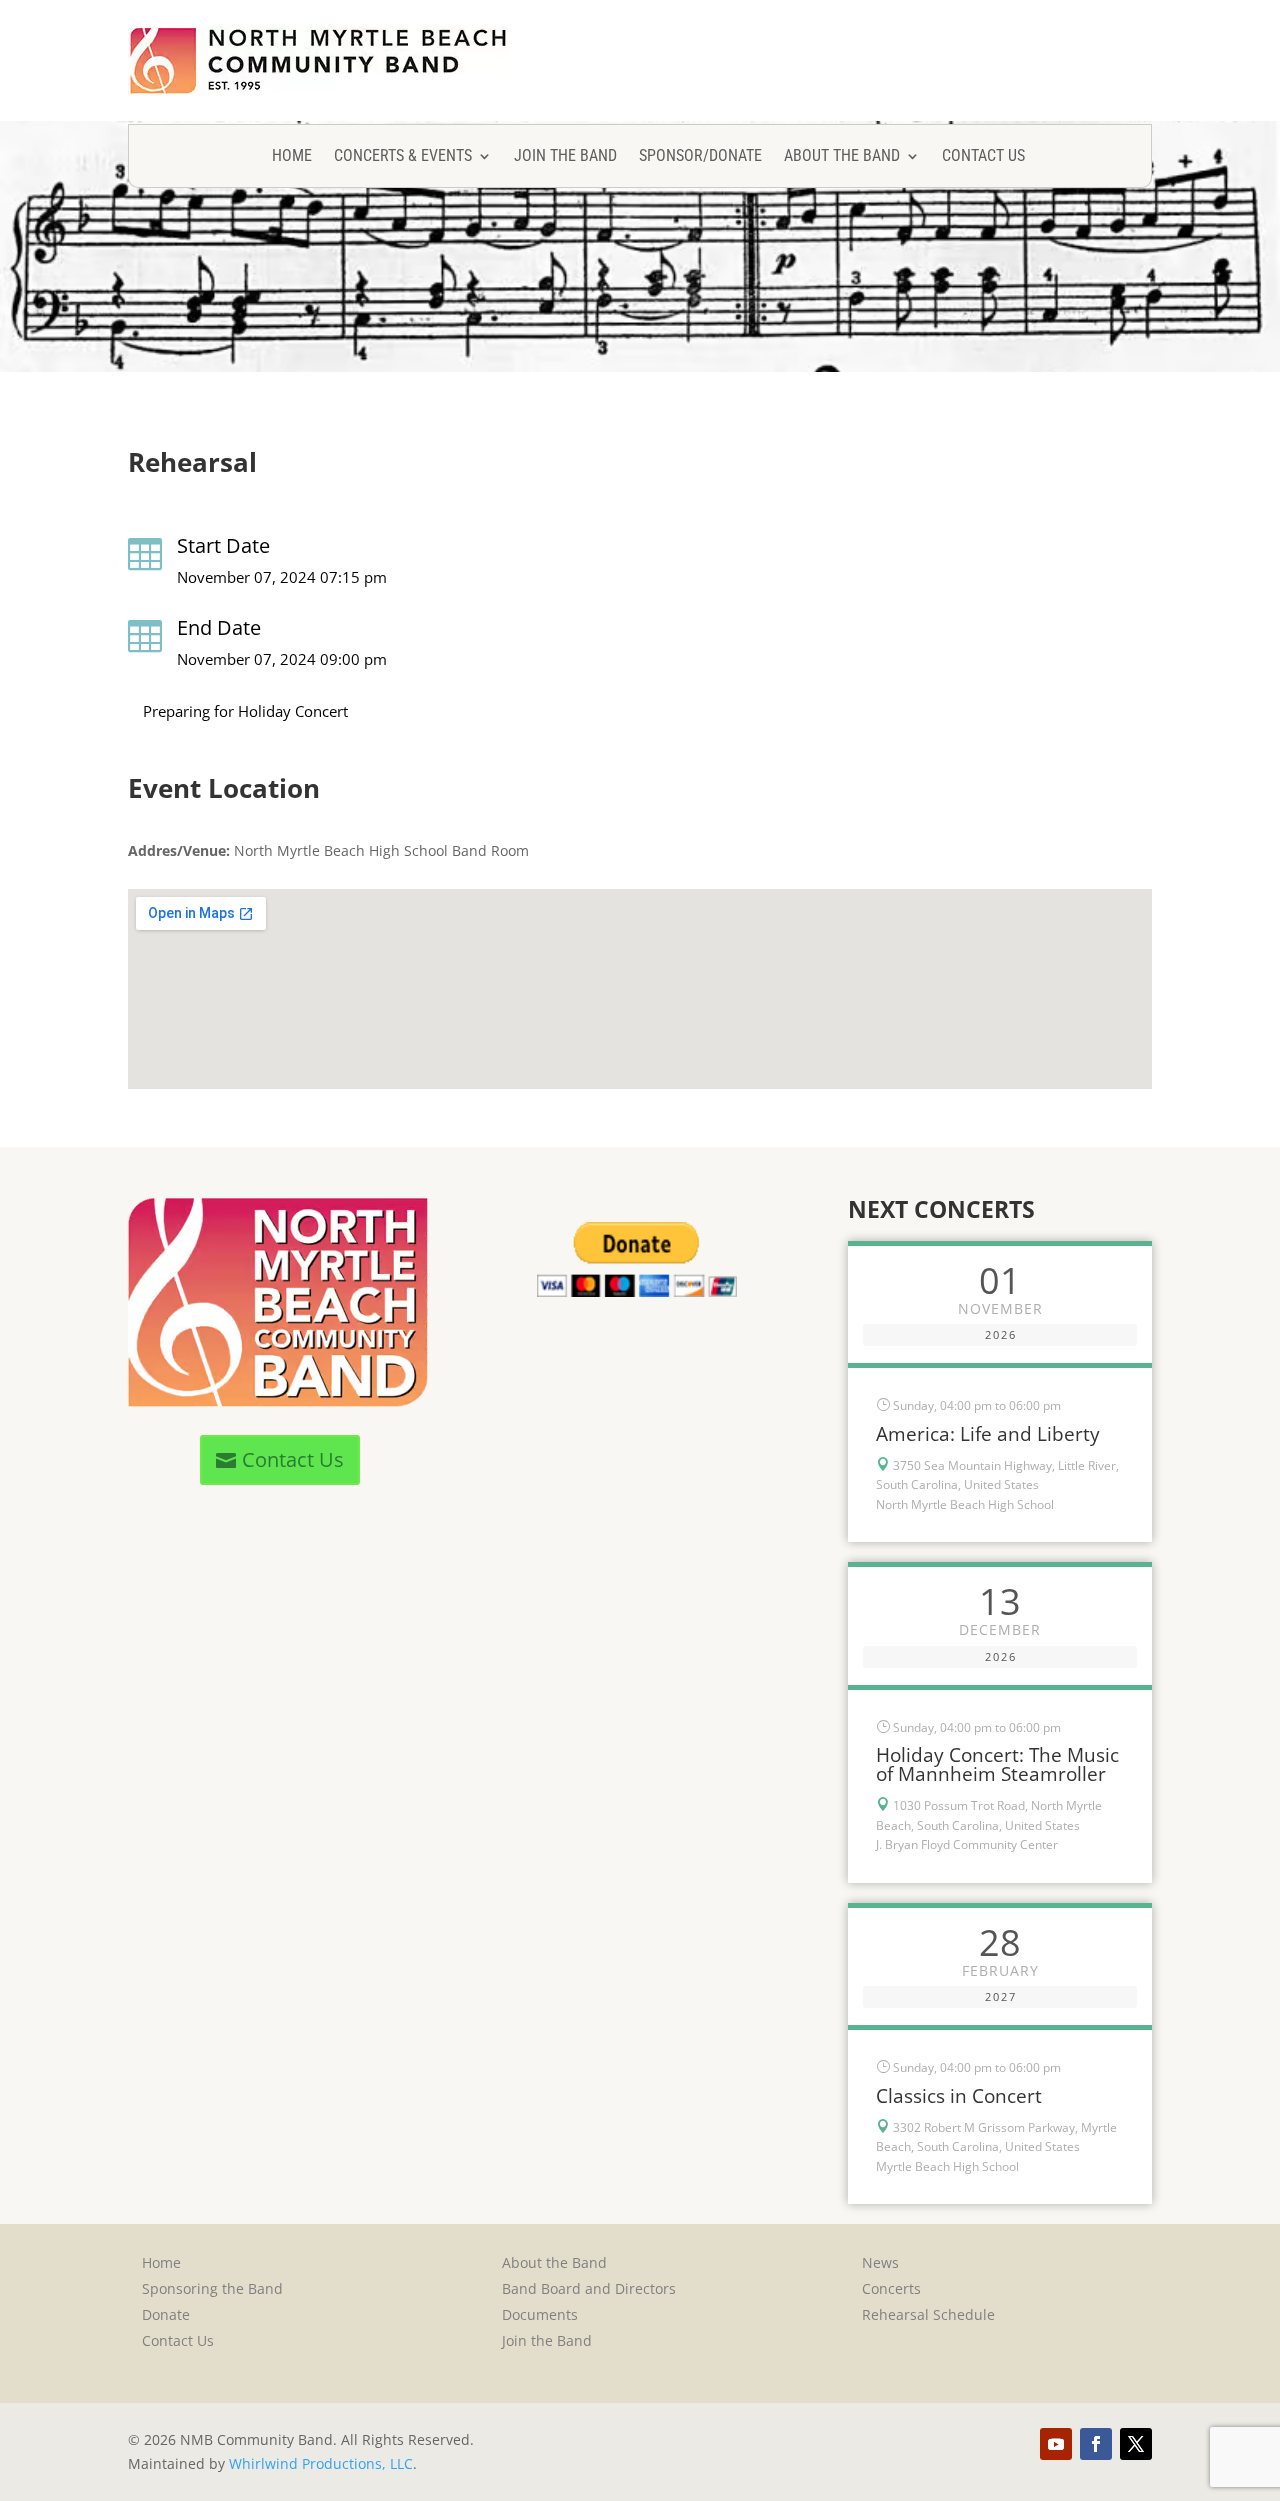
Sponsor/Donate (700, 157)
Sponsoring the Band (212, 2288)
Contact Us (983, 157)
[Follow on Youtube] (1056, 2444)
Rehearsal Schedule (928, 2314)
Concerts (891, 2288)
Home (292, 157)
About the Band (842, 157)
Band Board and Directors (589, 2288)
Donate (166, 2314)
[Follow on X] (1136, 2444)
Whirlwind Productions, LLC (321, 2463)
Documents (540, 2314)
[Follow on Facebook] (1096, 2444)
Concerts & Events (403, 157)
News (880, 2262)
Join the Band (565, 157)
